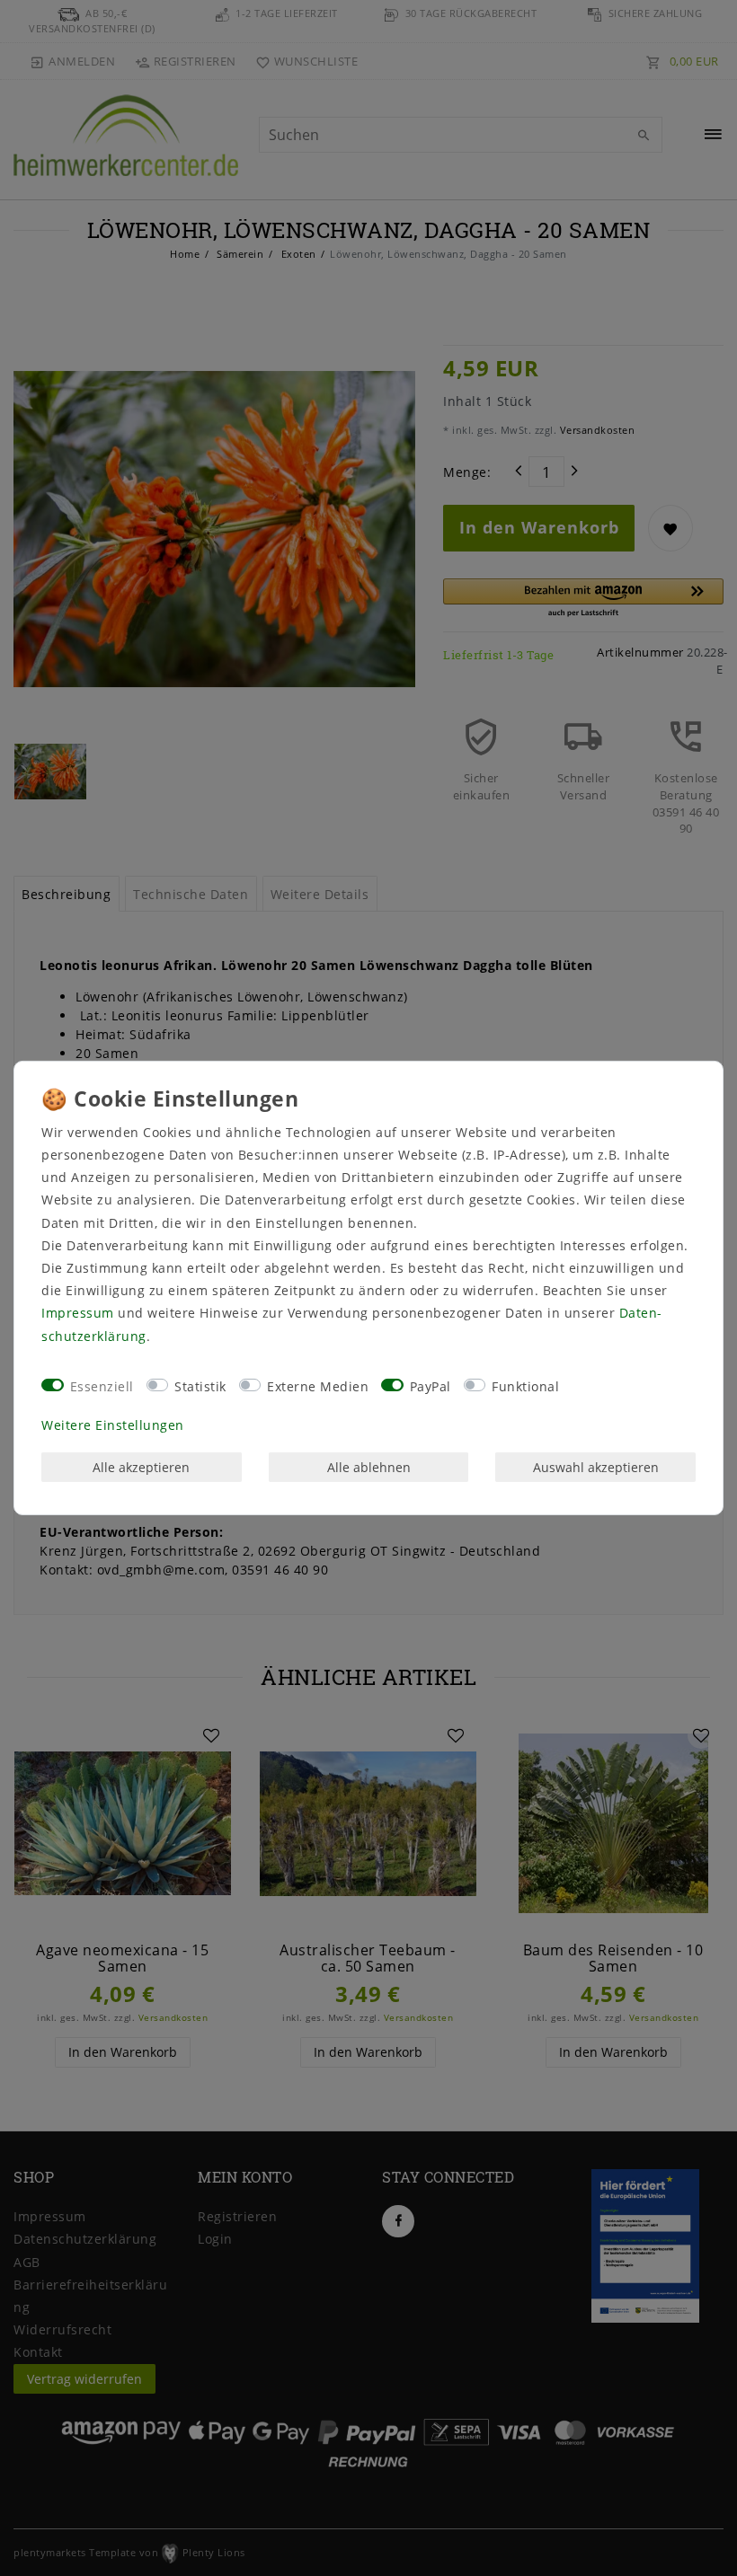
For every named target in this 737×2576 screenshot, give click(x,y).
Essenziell (102, 1386)
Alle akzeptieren (141, 1467)
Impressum (78, 1313)
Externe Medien (318, 1386)
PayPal (431, 1386)
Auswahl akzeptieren (596, 1467)
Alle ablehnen (369, 1467)
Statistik (200, 1386)
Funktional (525, 1386)
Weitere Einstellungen (113, 1425)
